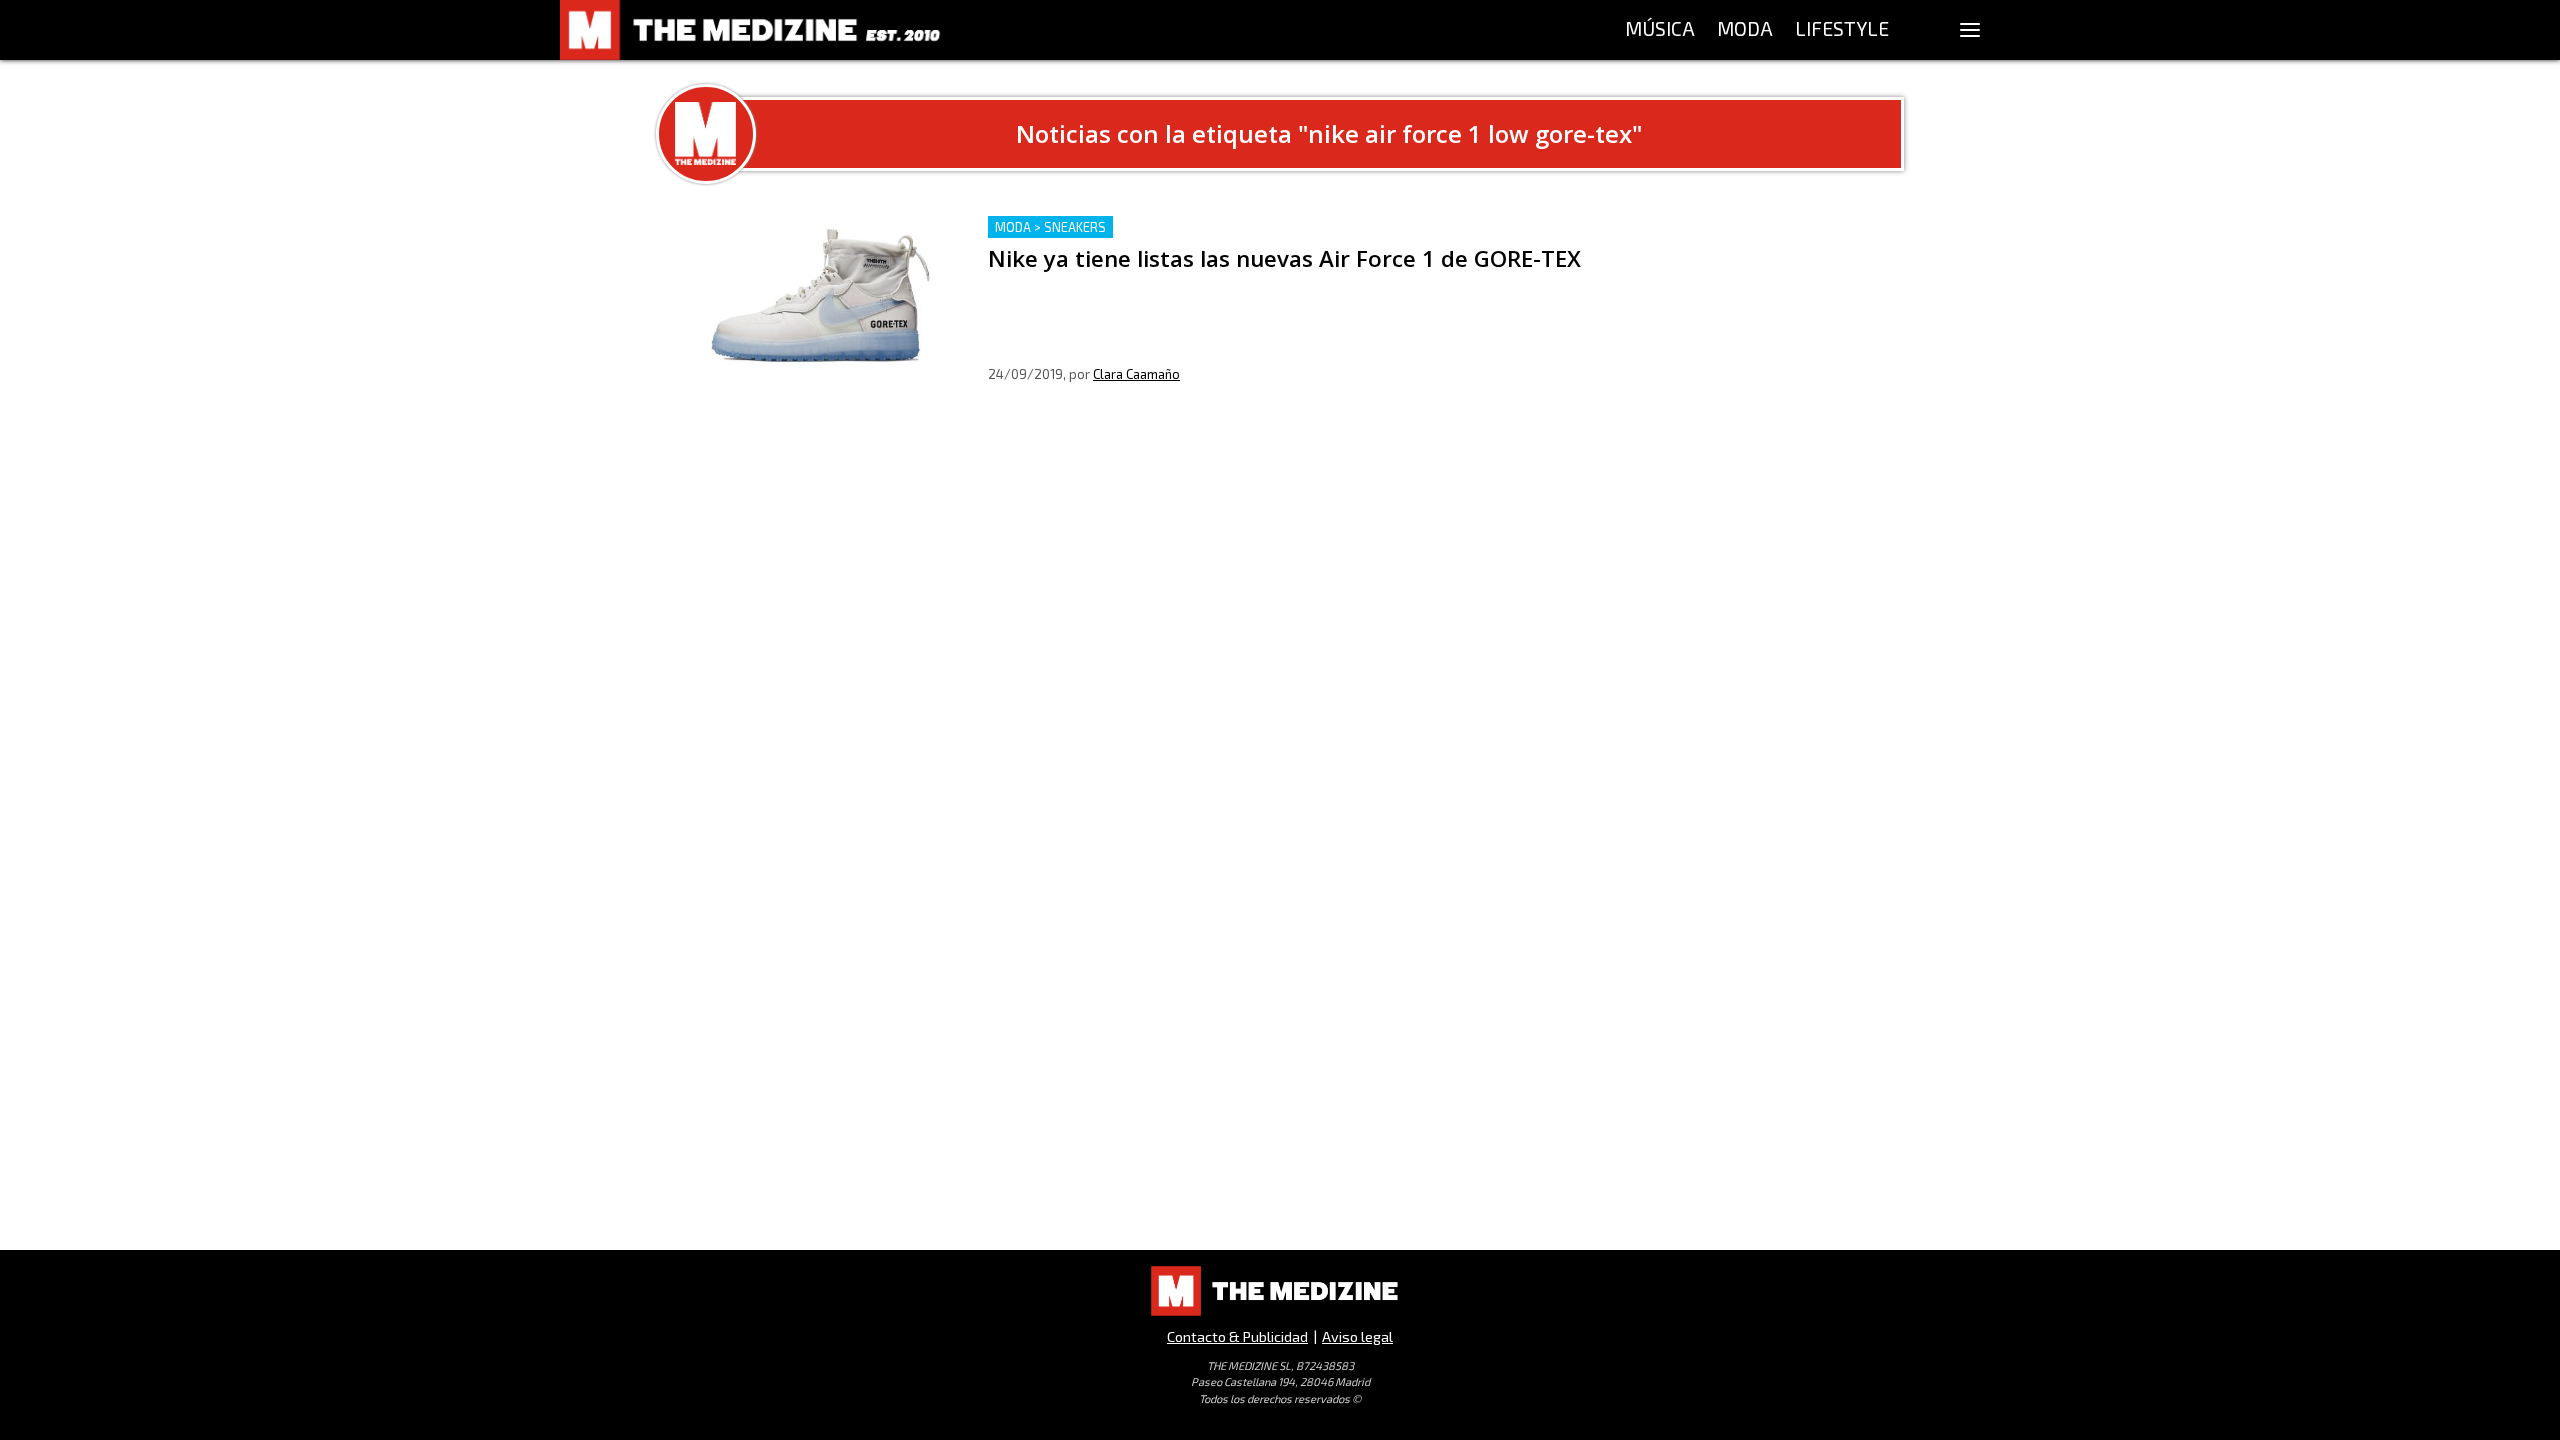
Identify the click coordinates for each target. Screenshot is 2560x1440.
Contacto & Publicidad (1237, 1336)
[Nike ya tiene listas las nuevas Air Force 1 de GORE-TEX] (822, 300)
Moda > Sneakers (1050, 227)
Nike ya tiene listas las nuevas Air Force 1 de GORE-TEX (1185, 227)
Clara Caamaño (1136, 374)
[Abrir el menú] (1970, 30)
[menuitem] (1660, 30)
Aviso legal (1357, 1336)
